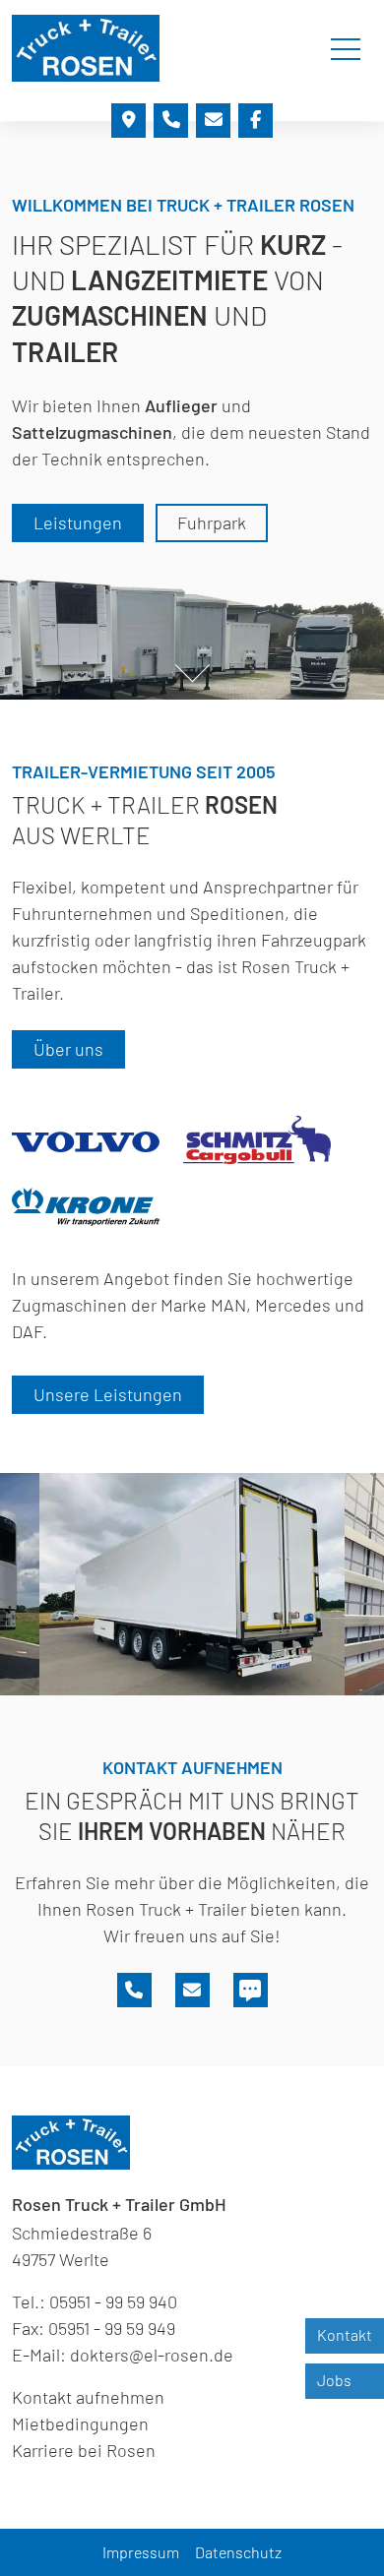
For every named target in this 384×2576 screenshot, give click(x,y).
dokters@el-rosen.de (152, 2355)
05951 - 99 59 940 (113, 2301)
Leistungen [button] (78, 522)
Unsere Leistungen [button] (108, 1394)
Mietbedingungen (80, 2423)
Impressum (141, 2552)
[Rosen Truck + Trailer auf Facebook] (256, 121)
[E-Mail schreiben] (213, 121)
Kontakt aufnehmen (88, 2397)
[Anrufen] (171, 121)
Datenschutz (238, 2552)
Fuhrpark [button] (212, 522)
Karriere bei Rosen (84, 2450)
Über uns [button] (68, 1049)
